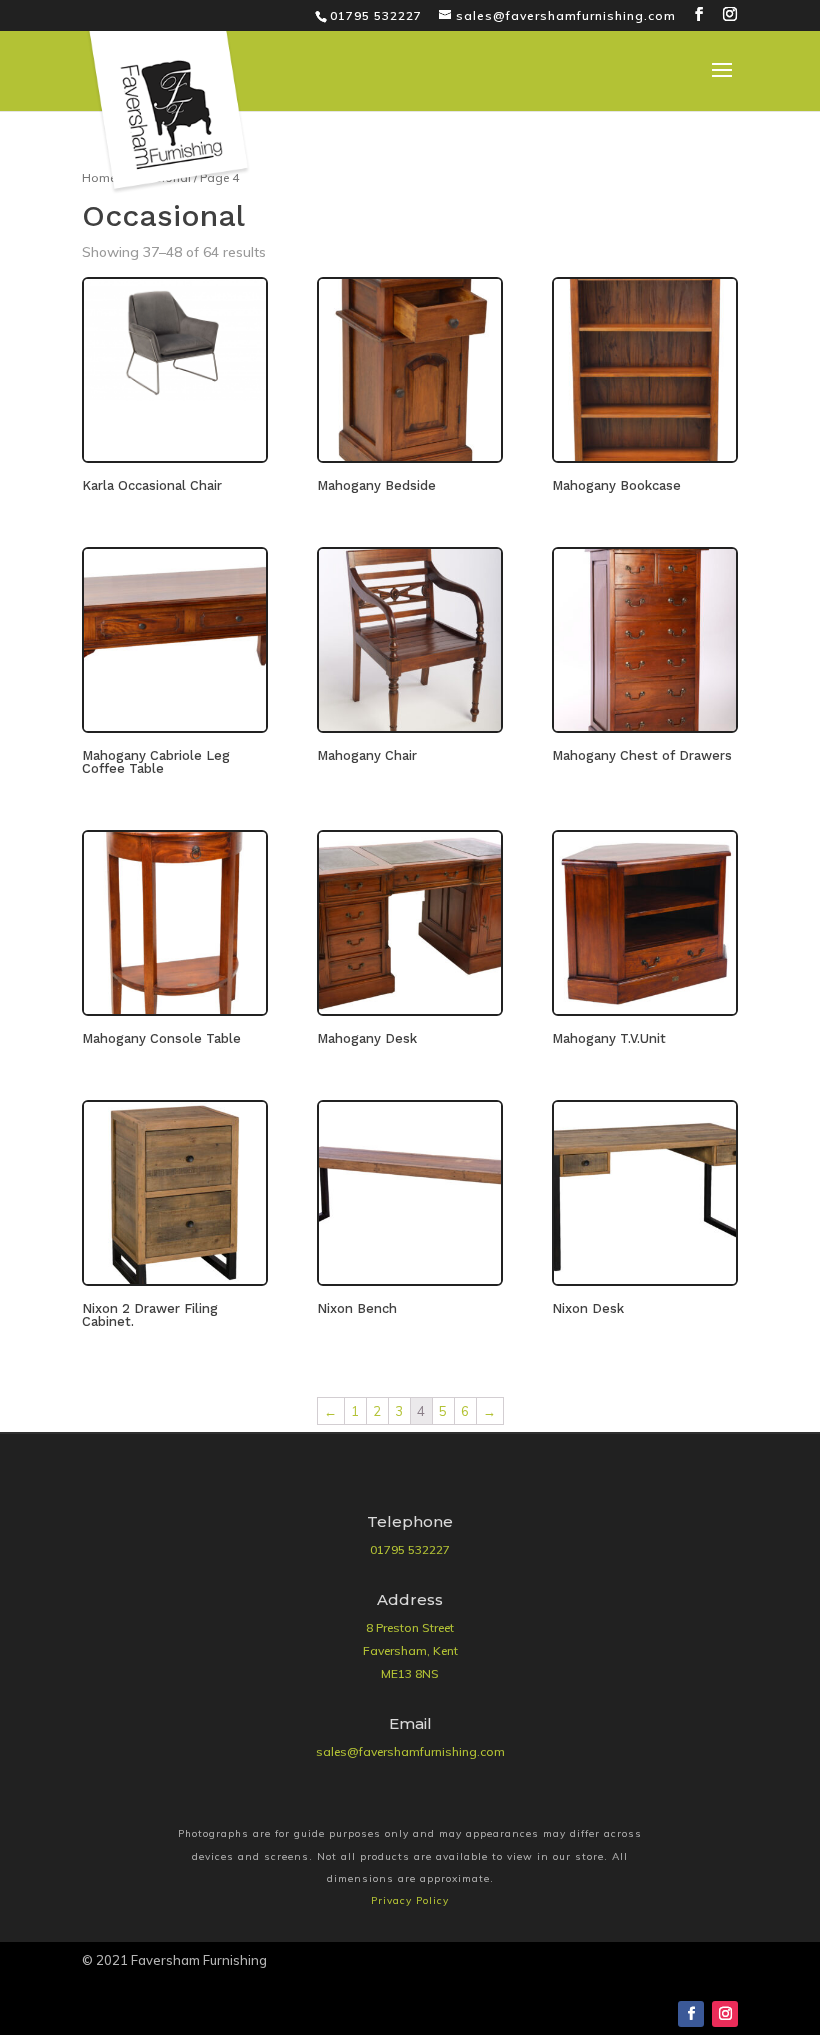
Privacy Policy (410, 1900)
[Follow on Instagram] (725, 2014)
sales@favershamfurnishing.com (410, 1751)
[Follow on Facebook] (691, 2014)
